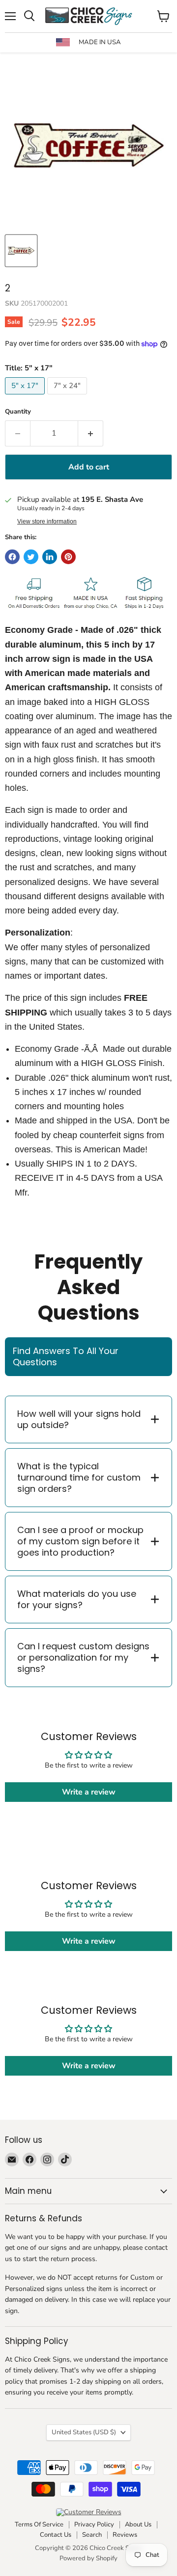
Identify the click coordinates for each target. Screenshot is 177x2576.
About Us (138, 2524)
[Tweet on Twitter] (31, 557)
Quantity (18, 412)
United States (84, 2432)
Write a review (89, 1792)
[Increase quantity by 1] (91, 433)
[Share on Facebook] (12, 557)
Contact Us (56, 2535)
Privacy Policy (94, 2524)
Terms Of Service (39, 2524)
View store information (47, 521)
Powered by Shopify (88, 2558)
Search (92, 2535)
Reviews (125, 2535)
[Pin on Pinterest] (68, 557)
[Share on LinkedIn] (50, 557)
